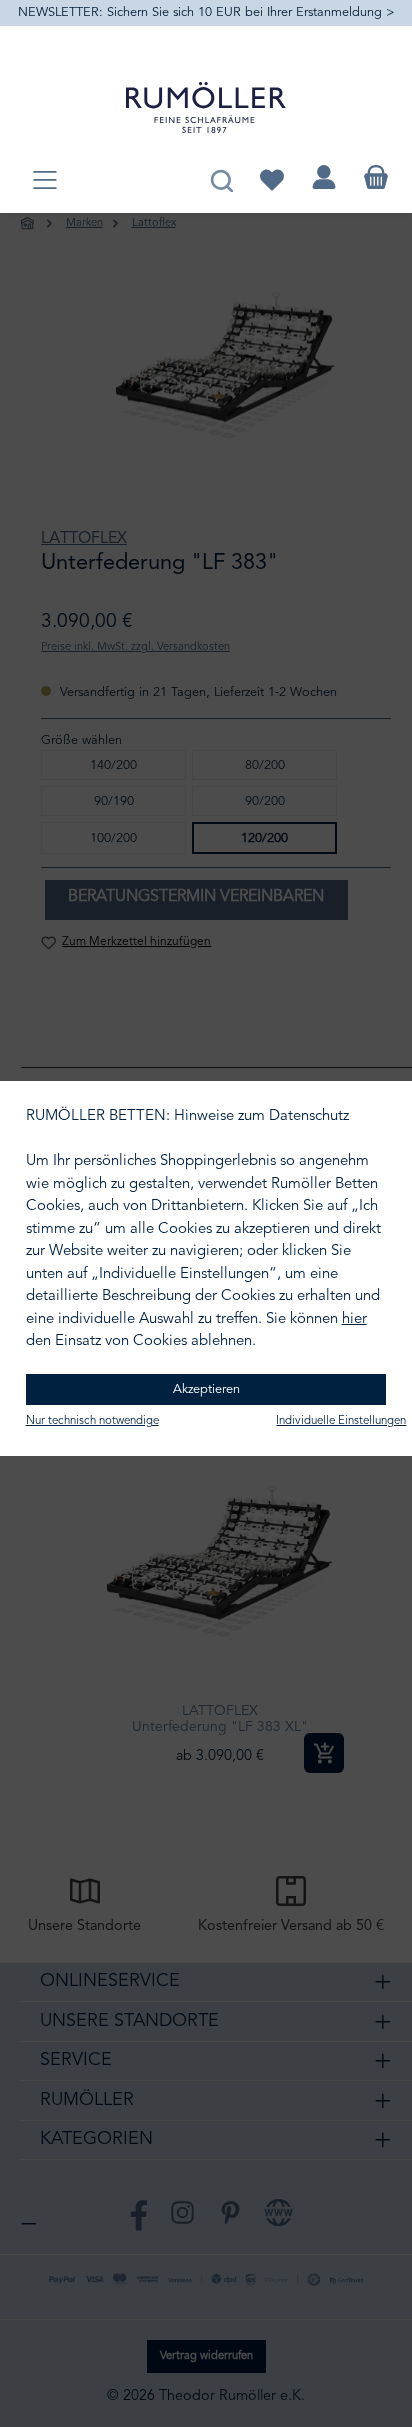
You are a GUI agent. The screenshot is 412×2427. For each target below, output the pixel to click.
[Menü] (45, 181)
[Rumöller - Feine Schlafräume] (206, 107)
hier (354, 1319)
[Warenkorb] (376, 177)
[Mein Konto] (324, 177)
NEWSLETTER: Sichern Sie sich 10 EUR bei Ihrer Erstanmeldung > (206, 12)
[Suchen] (221, 177)
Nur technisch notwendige (92, 1421)
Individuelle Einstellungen (341, 1421)
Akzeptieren (206, 1389)
